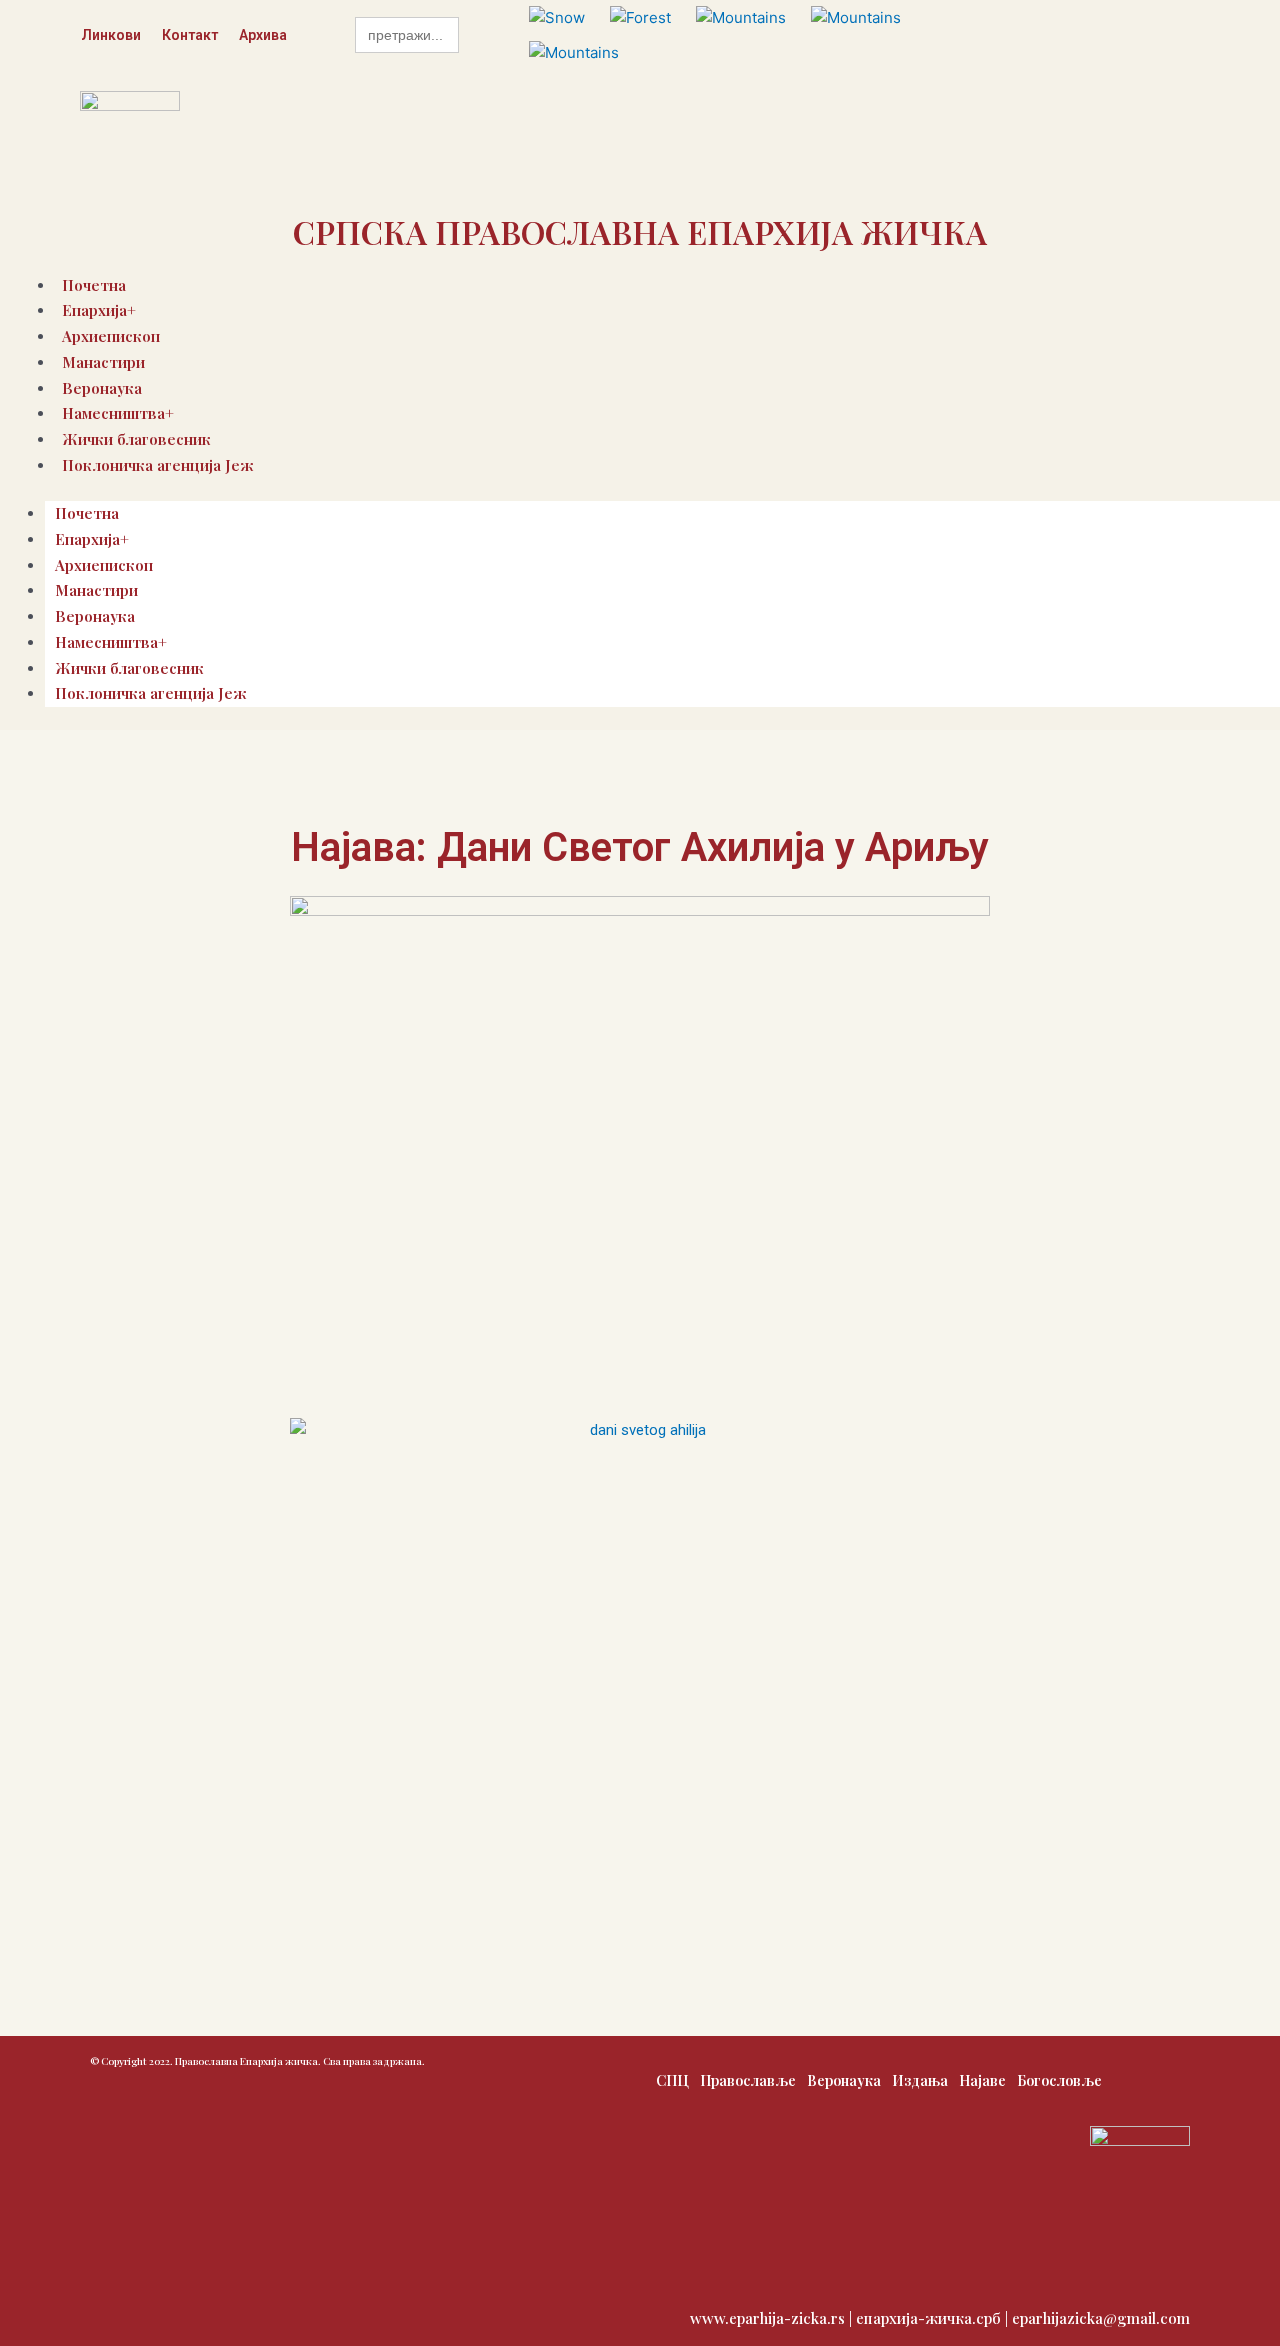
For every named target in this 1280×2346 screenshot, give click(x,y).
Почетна (87, 513)
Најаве (982, 2080)
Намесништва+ (111, 642)
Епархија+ (92, 539)
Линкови (111, 35)
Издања (920, 2080)
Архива (263, 35)
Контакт (190, 35)
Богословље (1059, 2080)
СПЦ (672, 2080)
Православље (748, 2080)
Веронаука (95, 616)
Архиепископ (104, 565)
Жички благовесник (129, 668)
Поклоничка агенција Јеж (158, 465)
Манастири (103, 362)
